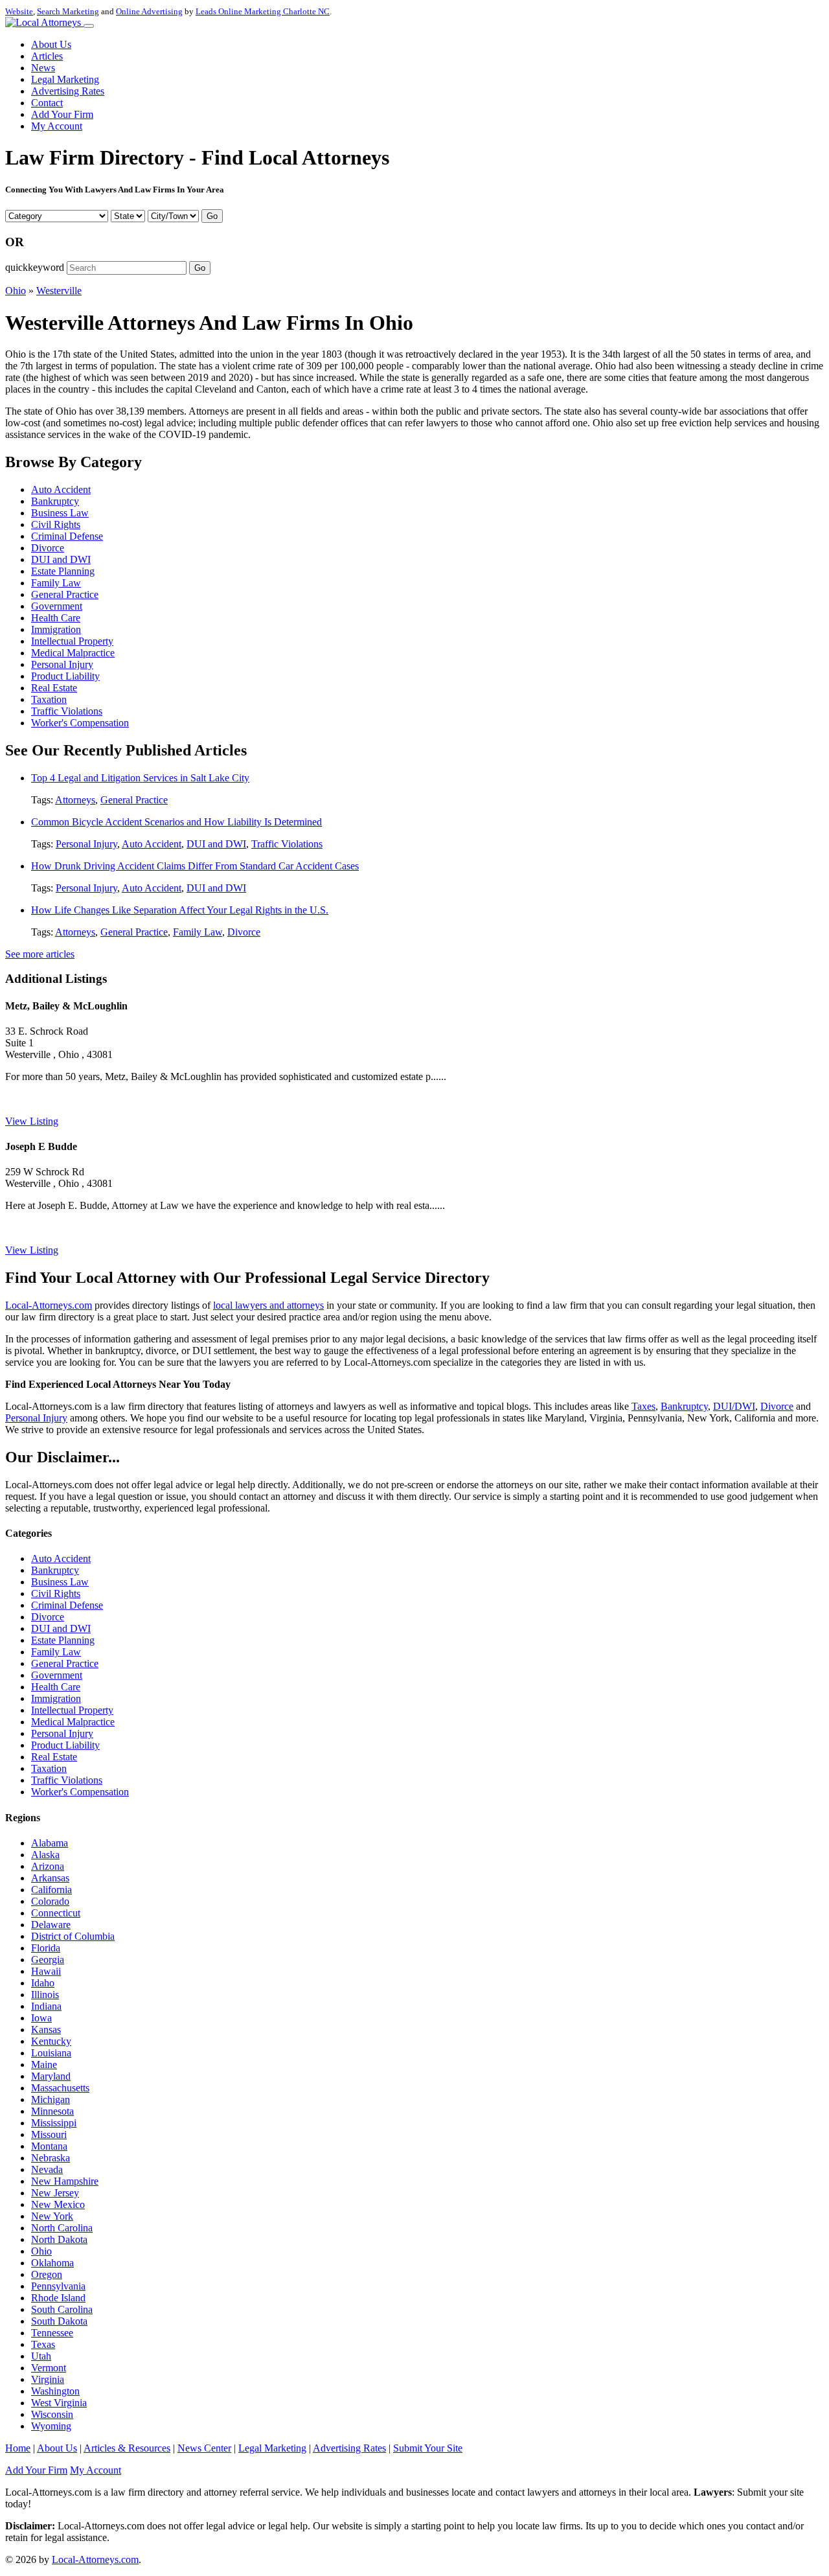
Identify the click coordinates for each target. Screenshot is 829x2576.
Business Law (60, 513)
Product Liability (65, 676)
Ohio (16, 291)
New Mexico (58, 2204)
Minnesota (52, 2111)
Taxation (49, 699)
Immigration (56, 629)
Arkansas (50, 1878)
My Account (57, 126)
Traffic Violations (67, 711)
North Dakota (59, 2239)
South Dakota (59, 2321)
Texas (43, 2344)
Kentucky (51, 2041)
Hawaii (46, 1971)
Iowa (41, 2018)
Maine (44, 2064)
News (43, 68)
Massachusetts (60, 2088)
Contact (47, 103)
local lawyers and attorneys (268, 1305)
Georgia (48, 1960)
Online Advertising (149, 11)
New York (52, 2216)
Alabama (50, 1843)
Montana (49, 2146)
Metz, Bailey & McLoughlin (66, 1006)
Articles (47, 56)
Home (18, 2448)
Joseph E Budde (41, 1146)
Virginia (48, 2379)
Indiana (46, 2006)
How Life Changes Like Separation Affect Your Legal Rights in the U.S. (180, 910)
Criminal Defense (67, 536)
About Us (51, 44)
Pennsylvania (58, 2286)
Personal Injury (62, 664)
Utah (41, 2356)
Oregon (47, 2274)
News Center (204, 2448)
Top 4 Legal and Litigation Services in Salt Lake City (140, 778)
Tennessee (52, 2333)
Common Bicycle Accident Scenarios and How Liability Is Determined (176, 822)
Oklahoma (52, 2263)
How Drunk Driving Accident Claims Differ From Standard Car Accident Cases (195, 866)
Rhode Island (58, 2298)
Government (57, 606)
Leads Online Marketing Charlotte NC (263, 11)
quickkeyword (35, 267)
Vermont (49, 2368)
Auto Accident (61, 489)
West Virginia (59, 2403)
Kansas (46, 2030)
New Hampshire (65, 2181)
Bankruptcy (55, 501)
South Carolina (62, 2309)
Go (212, 216)
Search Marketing (68, 11)
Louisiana (51, 2053)
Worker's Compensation (80, 723)
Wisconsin (52, 2414)
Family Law (56, 583)
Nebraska (51, 2158)
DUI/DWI (734, 1406)
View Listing (32, 1121)
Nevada (47, 2169)
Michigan (51, 2099)
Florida (46, 1948)
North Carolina (62, 2228)
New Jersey (55, 2193)
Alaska (45, 1855)
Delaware (51, 1925)
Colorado (50, 1901)
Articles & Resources (127, 2448)
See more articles (40, 954)
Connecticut (56, 1913)
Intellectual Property (72, 641)
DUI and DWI (61, 559)
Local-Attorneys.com (49, 1305)
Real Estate (54, 688)
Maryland (51, 2076)
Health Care (56, 618)
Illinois (45, 1995)
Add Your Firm (62, 114)
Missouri (49, 2134)
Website (19, 11)
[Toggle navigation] (89, 26)
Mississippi (54, 2123)
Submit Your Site (428, 2448)
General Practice (65, 594)
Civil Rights (56, 524)
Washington (55, 2391)
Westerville (59, 291)
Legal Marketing (65, 79)
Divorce (48, 548)
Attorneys (75, 800)
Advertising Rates (68, 91)
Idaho (43, 1983)
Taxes (643, 1406)
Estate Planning (63, 571)
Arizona (48, 1866)
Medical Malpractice (73, 653)
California (51, 1890)
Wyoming (51, 2426)
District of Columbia (73, 1936)
